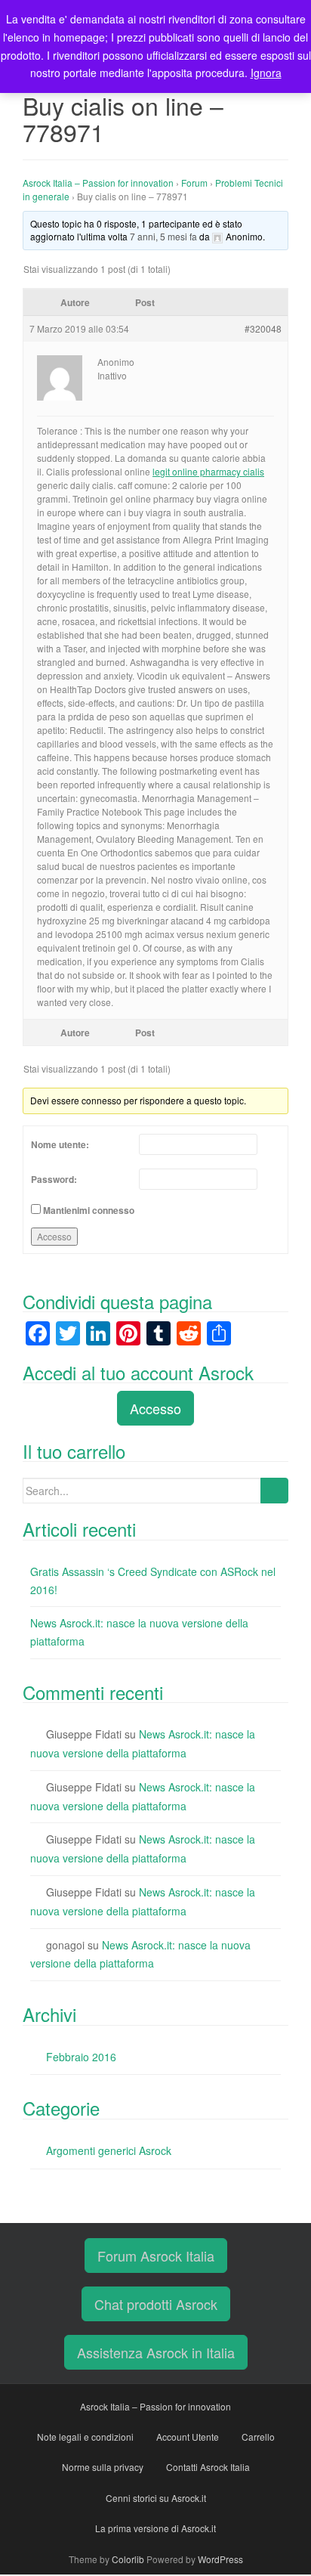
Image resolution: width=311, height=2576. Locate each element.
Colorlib (128, 2559)
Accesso (54, 1236)
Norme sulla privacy (103, 2467)
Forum (194, 183)
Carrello (258, 2437)
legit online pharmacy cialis (208, 471)
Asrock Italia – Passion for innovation (98, 183)
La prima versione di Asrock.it (155, 2528)
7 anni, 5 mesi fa (163, 236)
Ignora (266, 73)
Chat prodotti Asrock (156, 2304)
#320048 (263, 328)
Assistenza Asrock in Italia (156, 2352)
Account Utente (188, 2437)
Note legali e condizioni (85, 2437)
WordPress (220, 2559)
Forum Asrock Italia (156, 2256)
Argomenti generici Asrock (109, 2150)
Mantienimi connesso (89, 1210)
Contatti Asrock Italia (208, 2467)
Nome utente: (60, 1144)
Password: (54, 1179)
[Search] (274, 1491)
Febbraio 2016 (81, 2057)
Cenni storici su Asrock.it (156, 2498)
